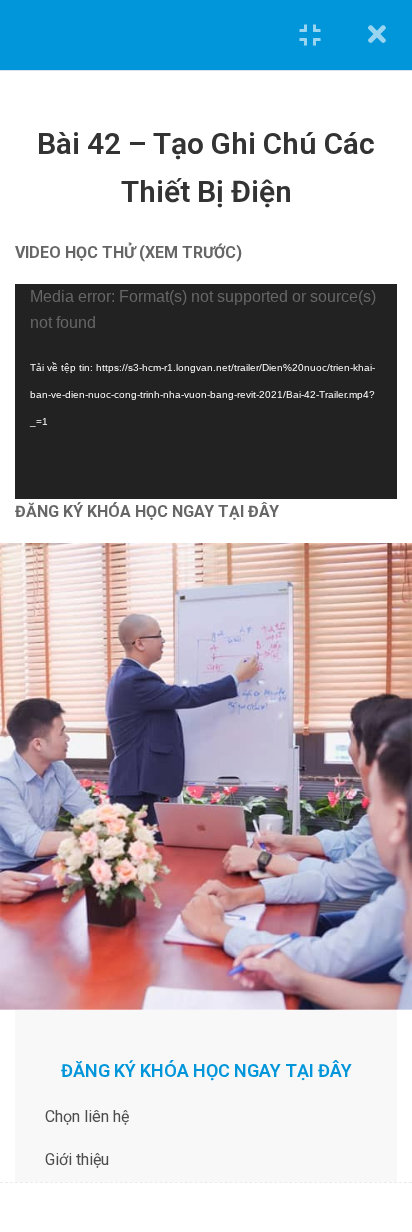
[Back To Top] (372, 1092)
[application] (206, 391)
